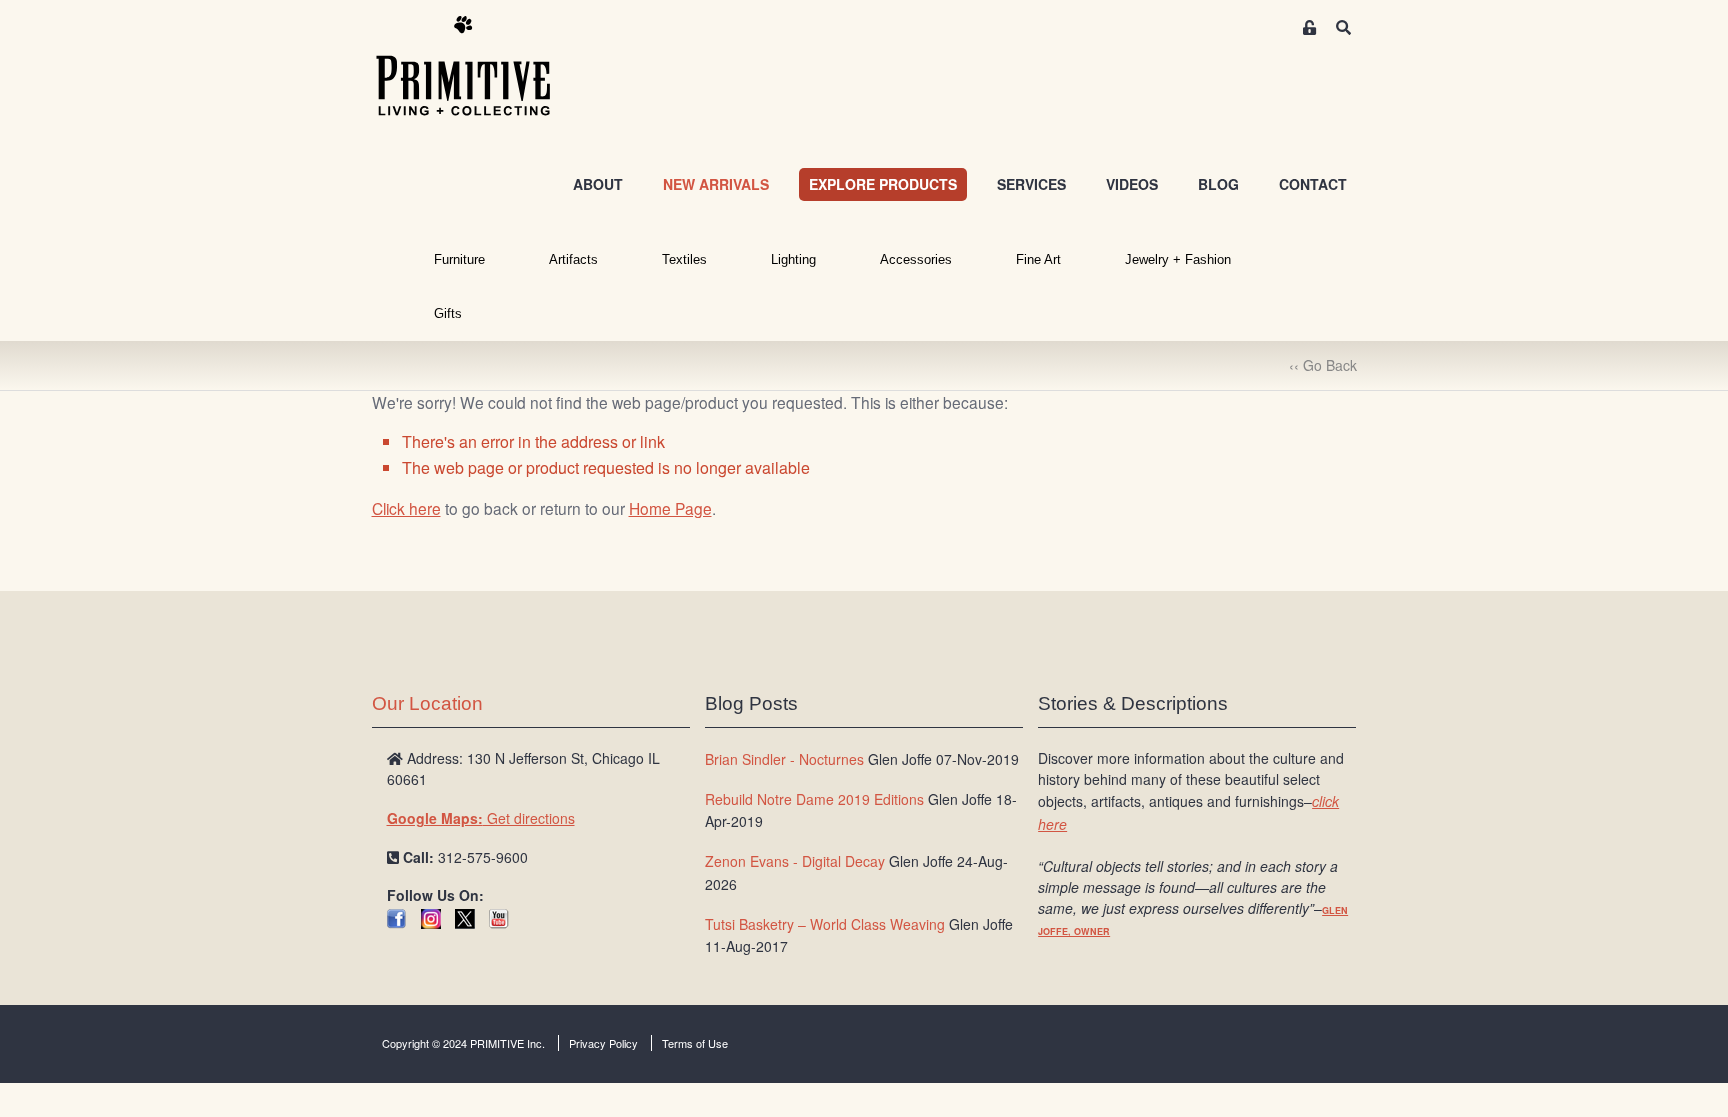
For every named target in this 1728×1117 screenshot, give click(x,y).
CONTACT (1313, 184)
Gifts (448, 313)
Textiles (684, 259)
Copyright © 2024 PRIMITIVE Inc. (463, 1043)
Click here (406, 508)
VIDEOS (1132, 184)
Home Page (670, 508)
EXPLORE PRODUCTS (883, 184)
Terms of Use (695, 1043)
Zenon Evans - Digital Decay (795, 861)
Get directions (481, 818)
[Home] (478, 67)
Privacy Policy (603, 1043)
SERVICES (1031, 184)
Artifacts (573, 259)
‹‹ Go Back (1323, 365)
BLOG (1218, 184)
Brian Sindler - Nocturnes (784, 759)
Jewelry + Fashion (1178, 259)
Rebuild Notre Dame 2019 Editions (814, 799)
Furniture (459, 259)
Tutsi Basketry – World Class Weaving (825, 924)
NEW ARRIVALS (716, 184)
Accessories (916, 259)
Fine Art (1038, 259)
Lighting (793, 259)
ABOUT (598, 184)
